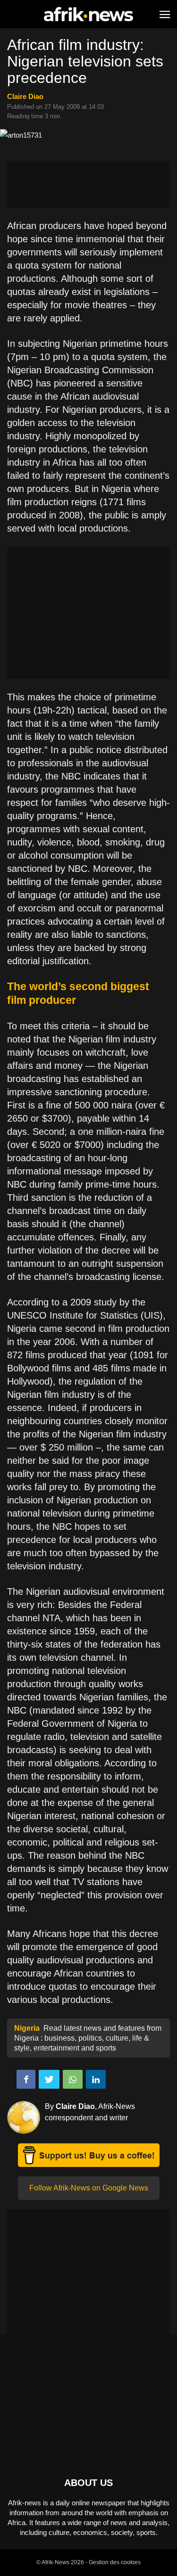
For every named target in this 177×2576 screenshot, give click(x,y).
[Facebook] (26, 2079)
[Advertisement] (88, 184)
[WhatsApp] (73, 2079)
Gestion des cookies (115, 2562)
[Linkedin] (96, 2079)
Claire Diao (25, 96)
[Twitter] (49, 2079)
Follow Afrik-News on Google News (89, 2188)
